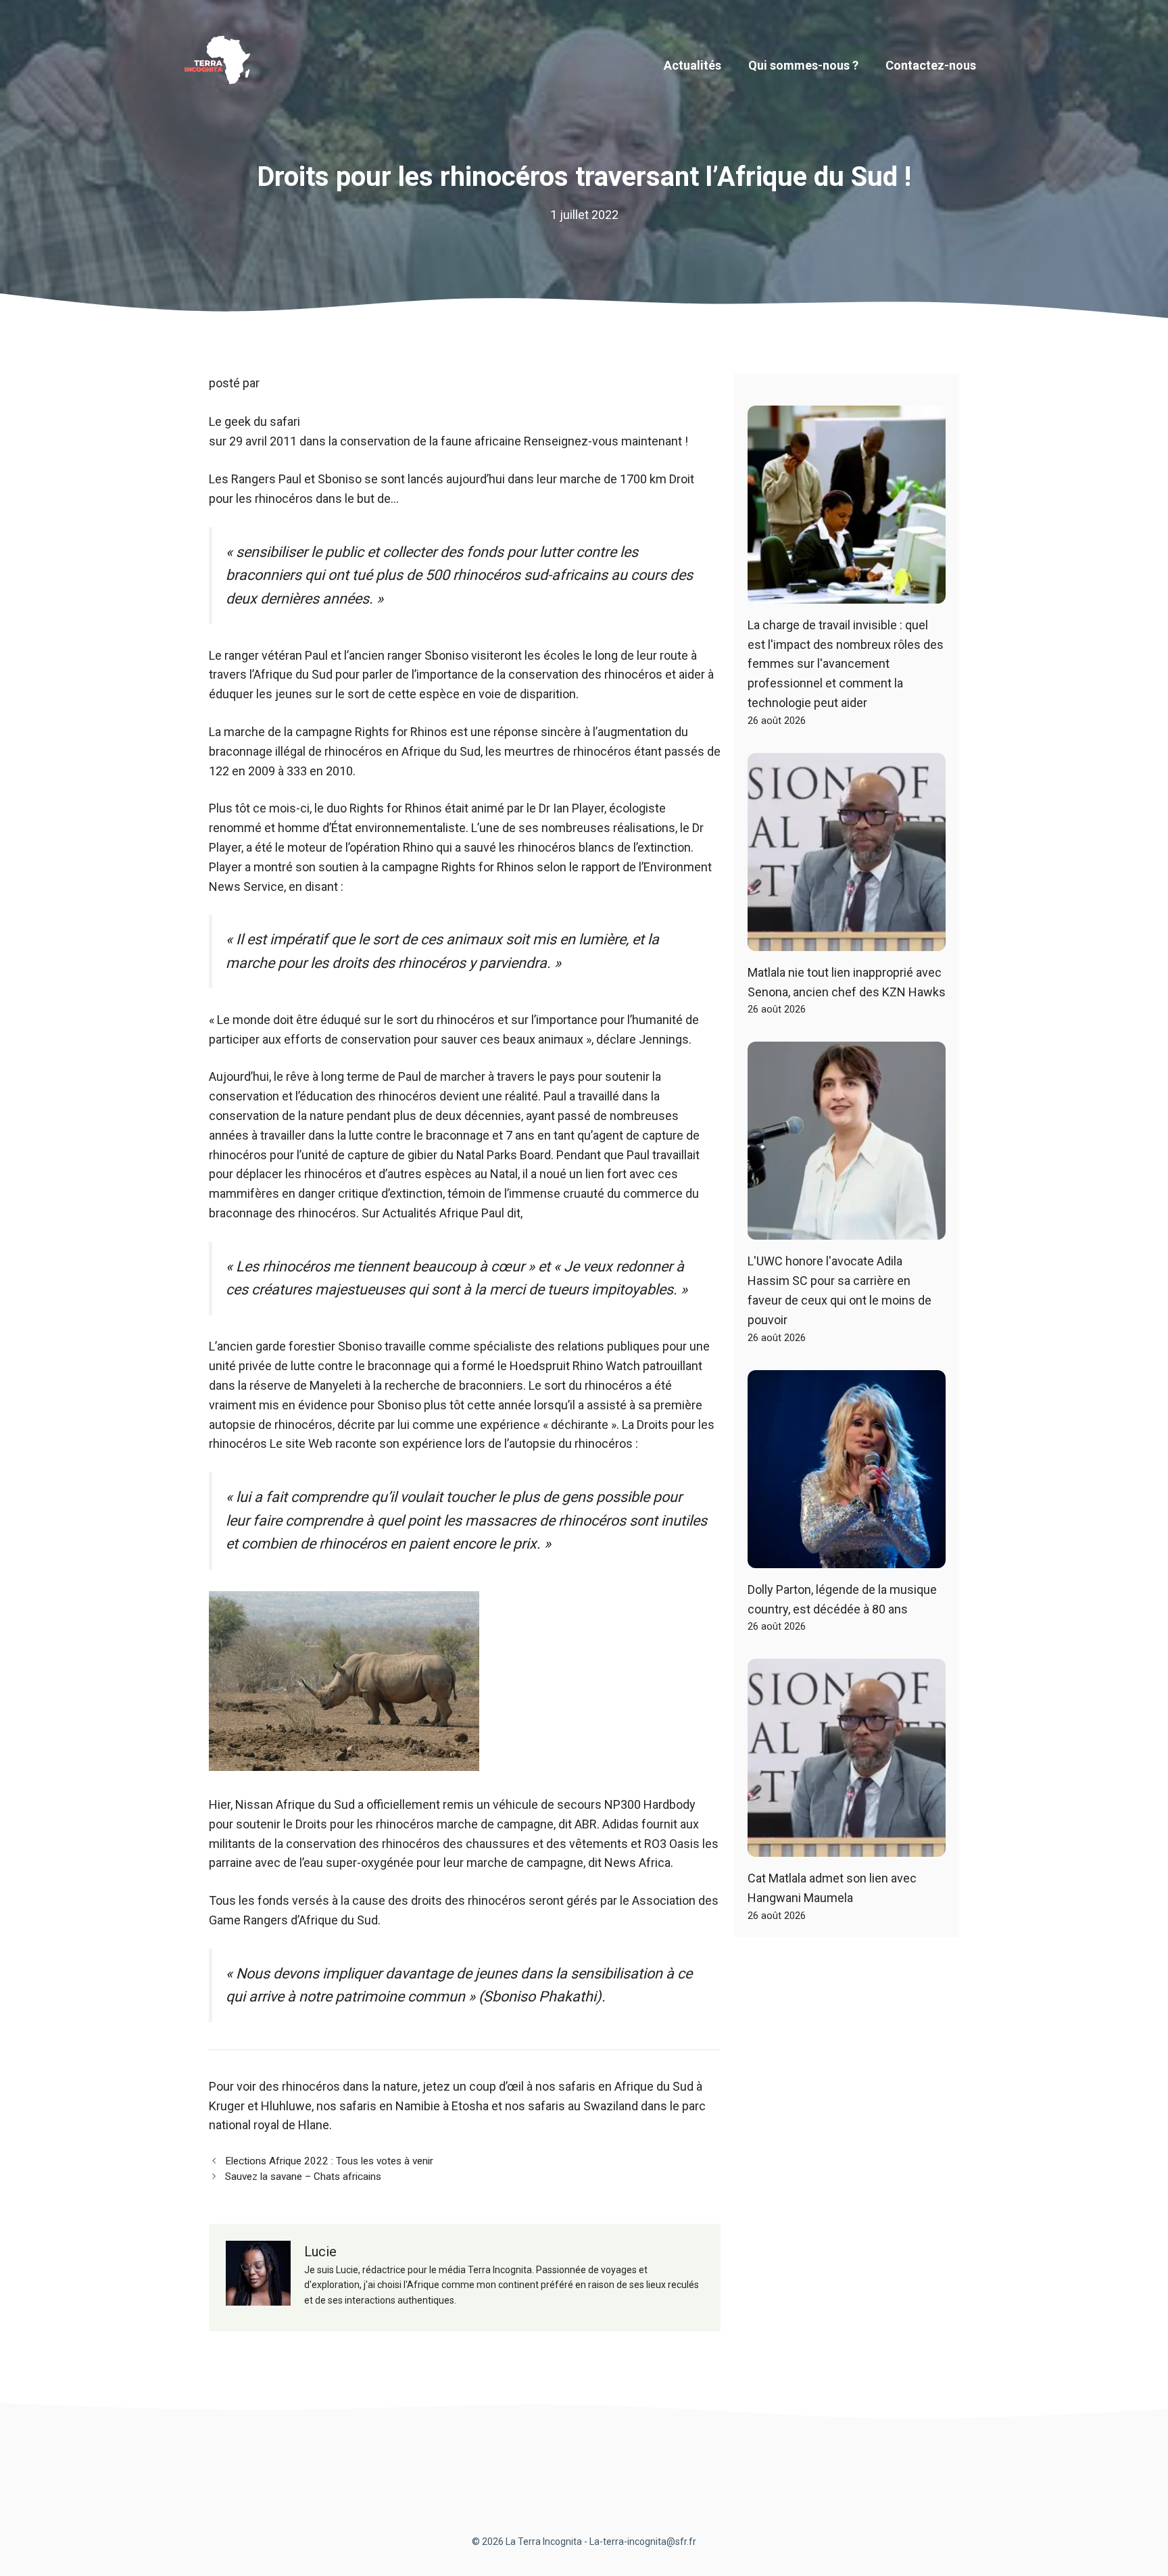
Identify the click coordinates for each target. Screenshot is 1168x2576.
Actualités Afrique (431, 1213)
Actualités (692, 65)
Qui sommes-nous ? (803, 65)
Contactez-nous (931, 65)
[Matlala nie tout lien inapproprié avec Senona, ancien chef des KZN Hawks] (847, 941)
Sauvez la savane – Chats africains (303, 2177)
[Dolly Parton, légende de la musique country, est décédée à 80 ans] (847, 1558)
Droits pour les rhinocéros (365, 1824)
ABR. (587, 1824)
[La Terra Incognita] (222, 65)
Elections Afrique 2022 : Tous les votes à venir (329, 2161)
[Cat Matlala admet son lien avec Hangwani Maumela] (847, 1847)
